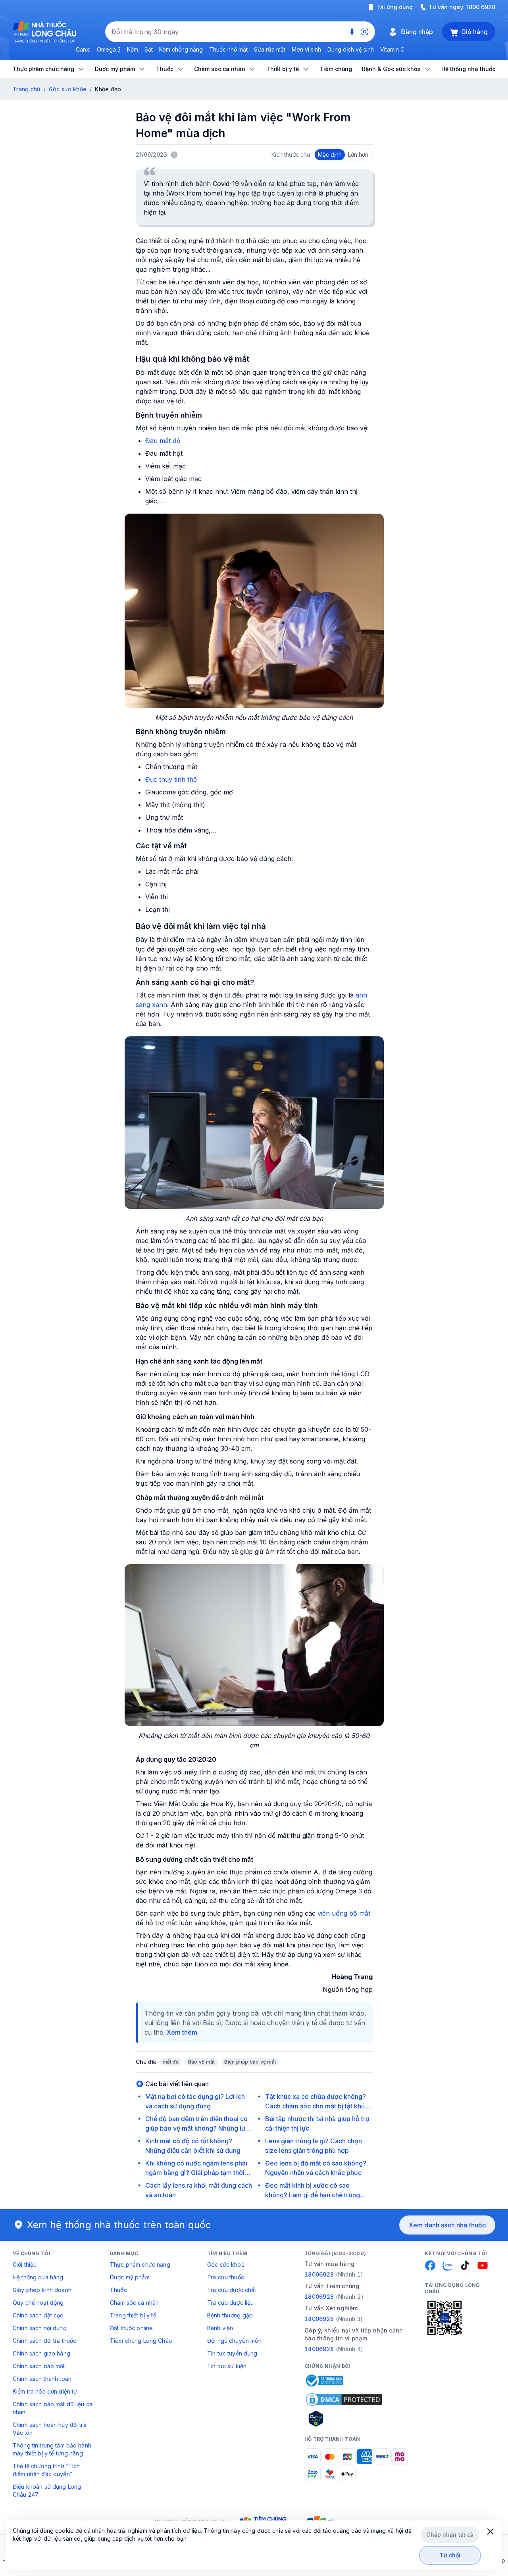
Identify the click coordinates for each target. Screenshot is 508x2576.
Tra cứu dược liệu (230, 2303)
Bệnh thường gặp (230, 2315)
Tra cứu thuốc (226, 2277)
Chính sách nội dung (40, 2328)
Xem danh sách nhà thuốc (447, 2225)
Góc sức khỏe (68, 89)
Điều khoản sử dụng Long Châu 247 (47, 2491)
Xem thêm (182, 2032)
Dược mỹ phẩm (130, 2277)
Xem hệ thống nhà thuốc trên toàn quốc (119, 2225)
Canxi (83, 49)
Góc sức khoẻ (226, 2264)
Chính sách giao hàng (41, 2353)
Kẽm (133, 49)
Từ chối (450, 2555)
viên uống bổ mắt (344, 1913)
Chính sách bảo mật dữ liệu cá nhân (53, 2408)
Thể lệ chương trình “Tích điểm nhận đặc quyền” (46, 2470)
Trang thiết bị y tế (133, 2315)
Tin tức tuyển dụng (232, 2353)
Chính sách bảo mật (39, 2366)
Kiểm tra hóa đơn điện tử (45, 2391)
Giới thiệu (25, 2264)
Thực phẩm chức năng (140, 2264)
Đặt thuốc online (131, 2328)
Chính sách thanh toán (42, 2379)
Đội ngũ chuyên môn (235, 2341)
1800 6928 (481, 7)
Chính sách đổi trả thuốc (44, 2341)
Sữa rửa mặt (270, 49)
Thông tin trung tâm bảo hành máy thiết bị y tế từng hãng (52, 2449)
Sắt (149, 49)
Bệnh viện (220, 2328)
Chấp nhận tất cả (450, 2535)
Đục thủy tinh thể (171, 779)
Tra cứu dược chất (232, 2290)
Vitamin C (392, 49)
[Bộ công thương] (324, 2380)
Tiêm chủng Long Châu (141, 2341)
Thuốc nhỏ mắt (228, 49)
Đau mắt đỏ (163, 441)
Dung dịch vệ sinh (351, 49)
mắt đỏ (171, 2062)
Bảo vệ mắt (201, 2062)
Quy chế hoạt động (38, 2303)
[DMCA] (344, 2400)
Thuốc (118, 2290)
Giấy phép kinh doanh (42, 2290)
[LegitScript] (344, 2419)
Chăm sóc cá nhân (134, 2303)
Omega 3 (109, 49)
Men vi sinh (306, 49)
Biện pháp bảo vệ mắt (250, 2062)
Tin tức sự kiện (227, 2366)
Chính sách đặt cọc (38, 2315)
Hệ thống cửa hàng (38, 2277)
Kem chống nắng (181, 49)
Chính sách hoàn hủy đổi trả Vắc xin (50, 2429)
